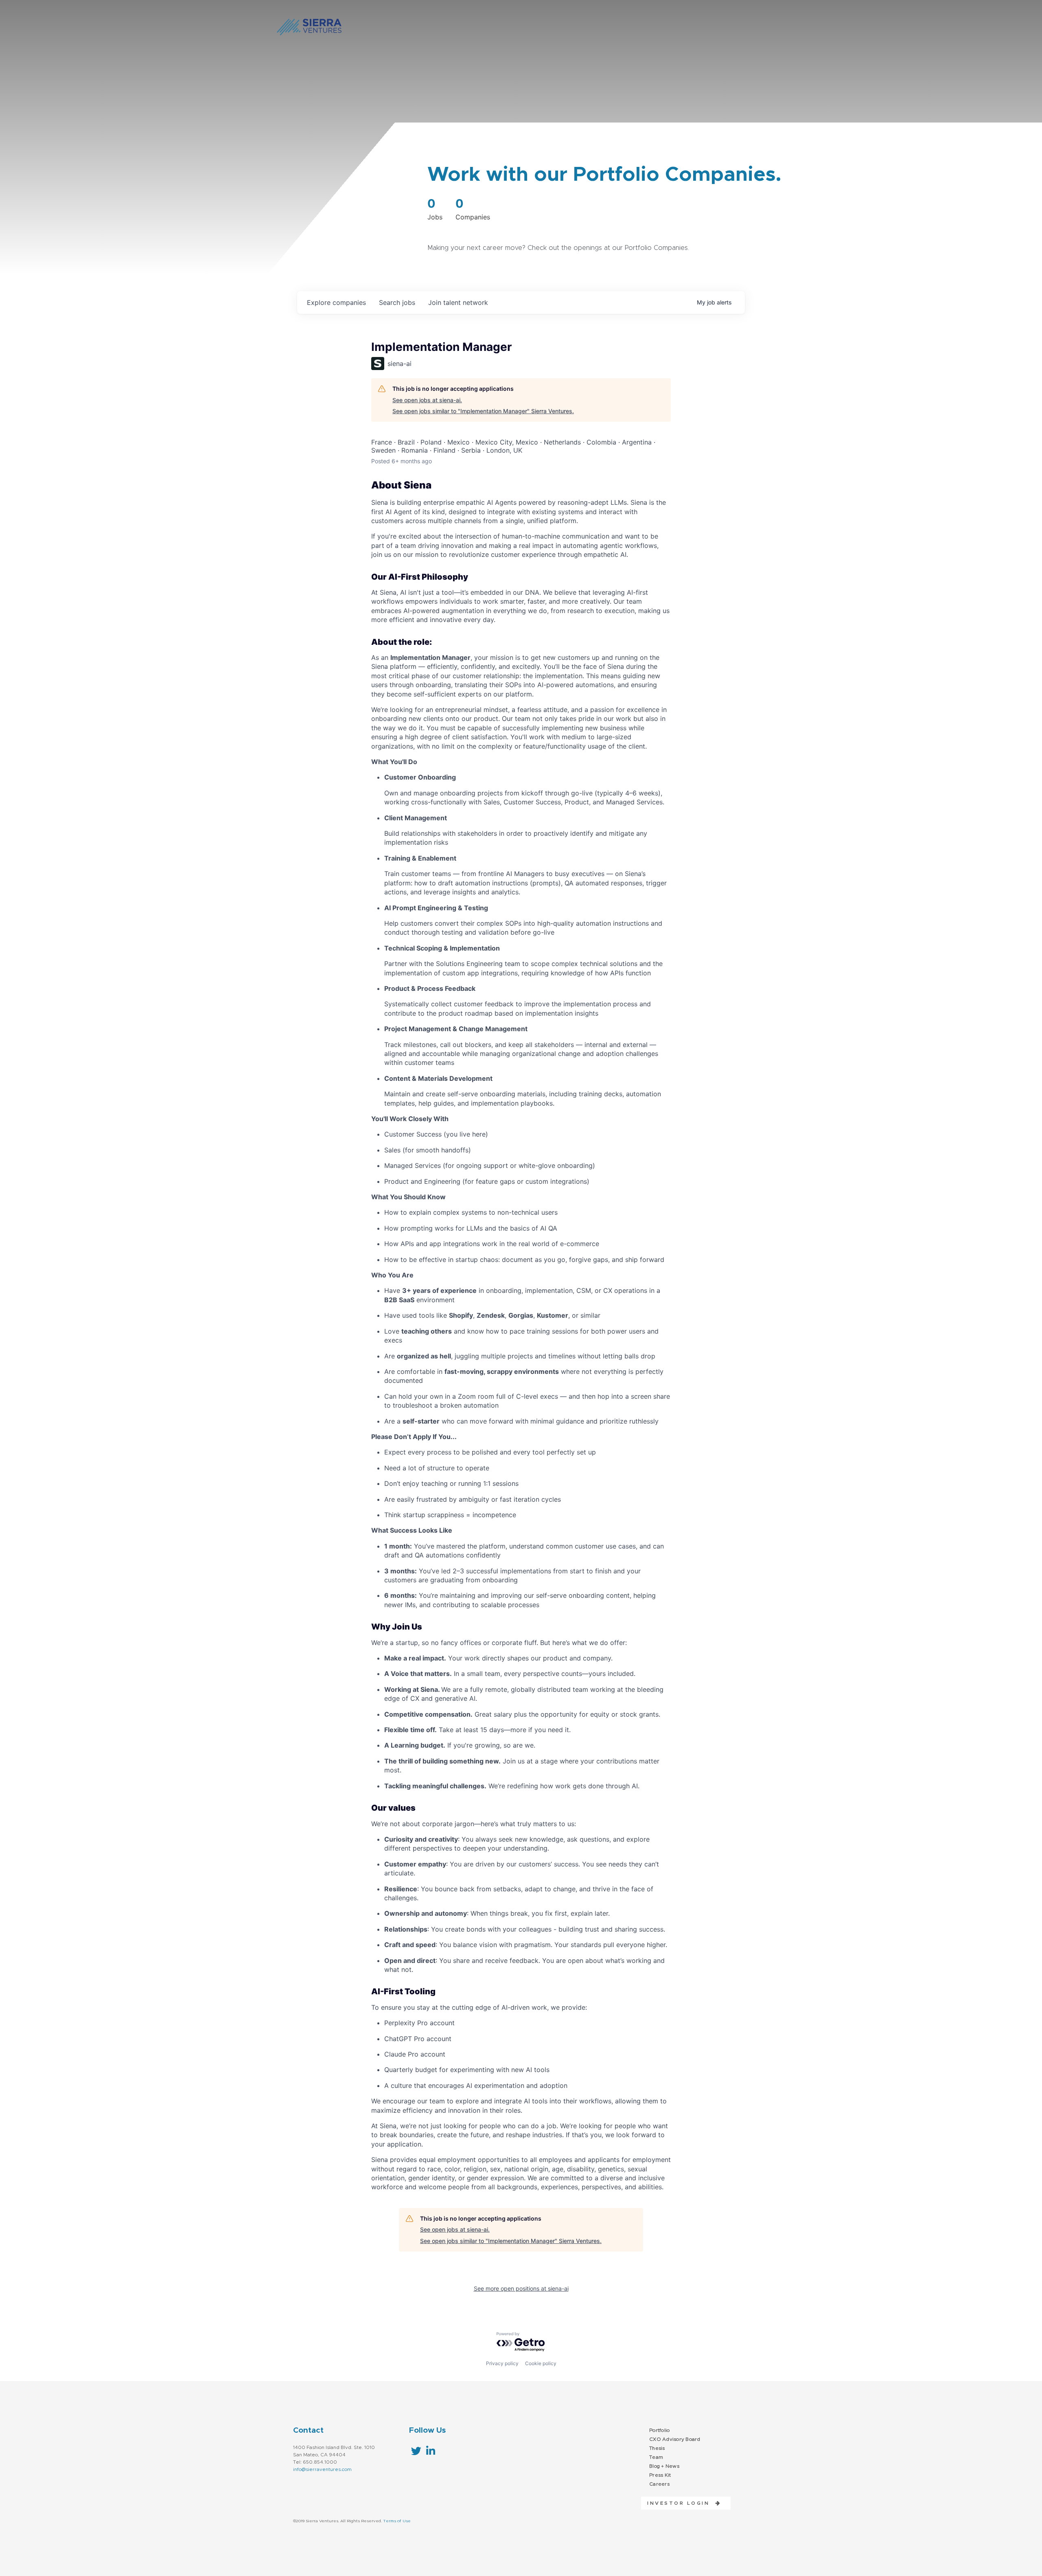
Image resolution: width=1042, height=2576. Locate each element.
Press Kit (660, 2475)
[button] (681, 2503)
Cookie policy (541, 2363)
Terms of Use (397, 2521)
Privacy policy (502, 2363)
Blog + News (664, 2466)
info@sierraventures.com (322, 2469)
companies (336, 302)
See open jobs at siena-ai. (427, 400)
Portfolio (659, 2430)
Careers (659, 2484)
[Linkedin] (430, 2451)
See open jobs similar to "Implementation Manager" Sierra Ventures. (483, 411)
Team (656, 2457)
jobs (397, 302)
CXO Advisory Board (675, 2439)
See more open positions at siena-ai (521, 2288)
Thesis (657, 2448)
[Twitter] (416, 2451)
